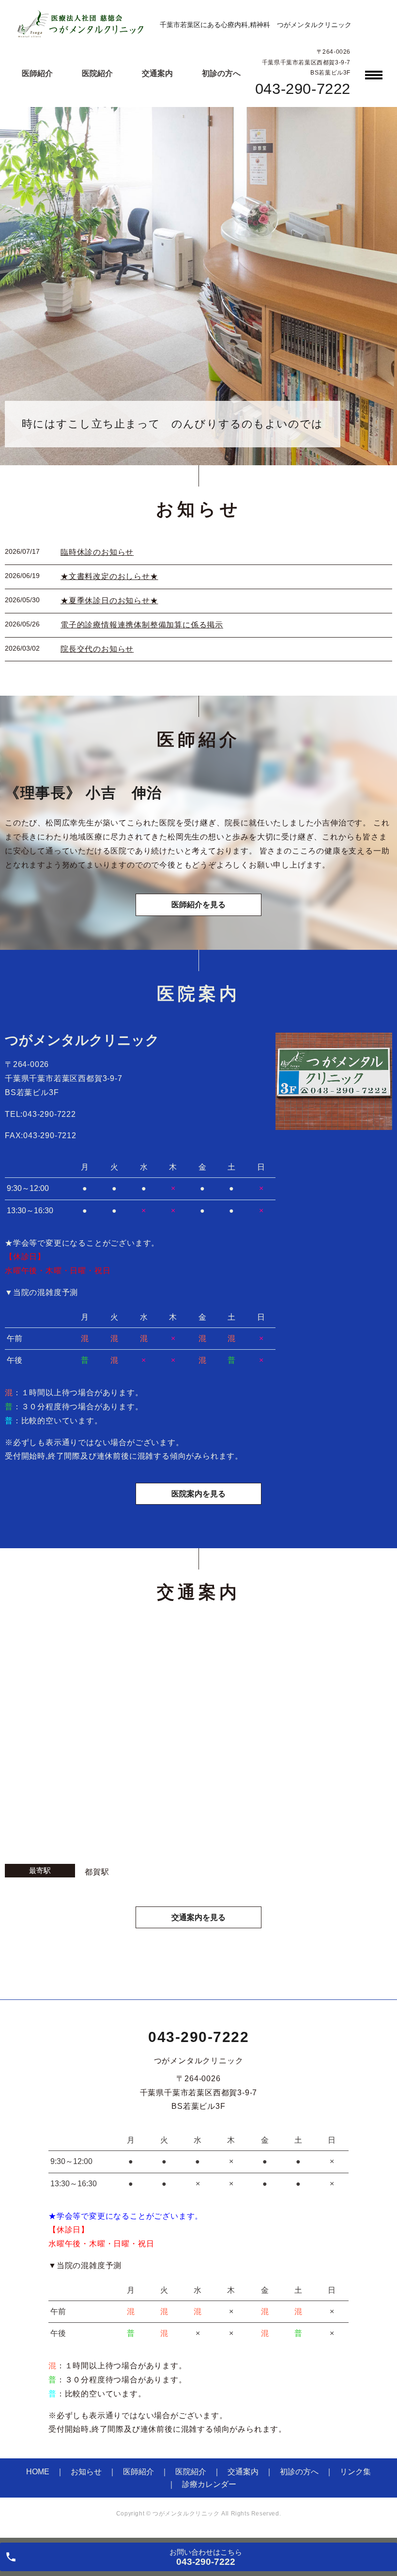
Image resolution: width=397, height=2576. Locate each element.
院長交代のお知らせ (97, 649)
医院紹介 (97, 73)
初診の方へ (221, 73)
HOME (38, 2472)
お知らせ (86, 2472)
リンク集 (355, 2472)
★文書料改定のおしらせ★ (109, 576)
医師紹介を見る (198, 905)
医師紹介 (37, 73)
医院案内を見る (198, 1494)
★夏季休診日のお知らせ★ (109, 601)
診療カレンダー (209, 2484)
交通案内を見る (198, 1917)
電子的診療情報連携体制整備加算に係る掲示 (142, 625)
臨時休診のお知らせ (97, 552)
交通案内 (157, 73)
